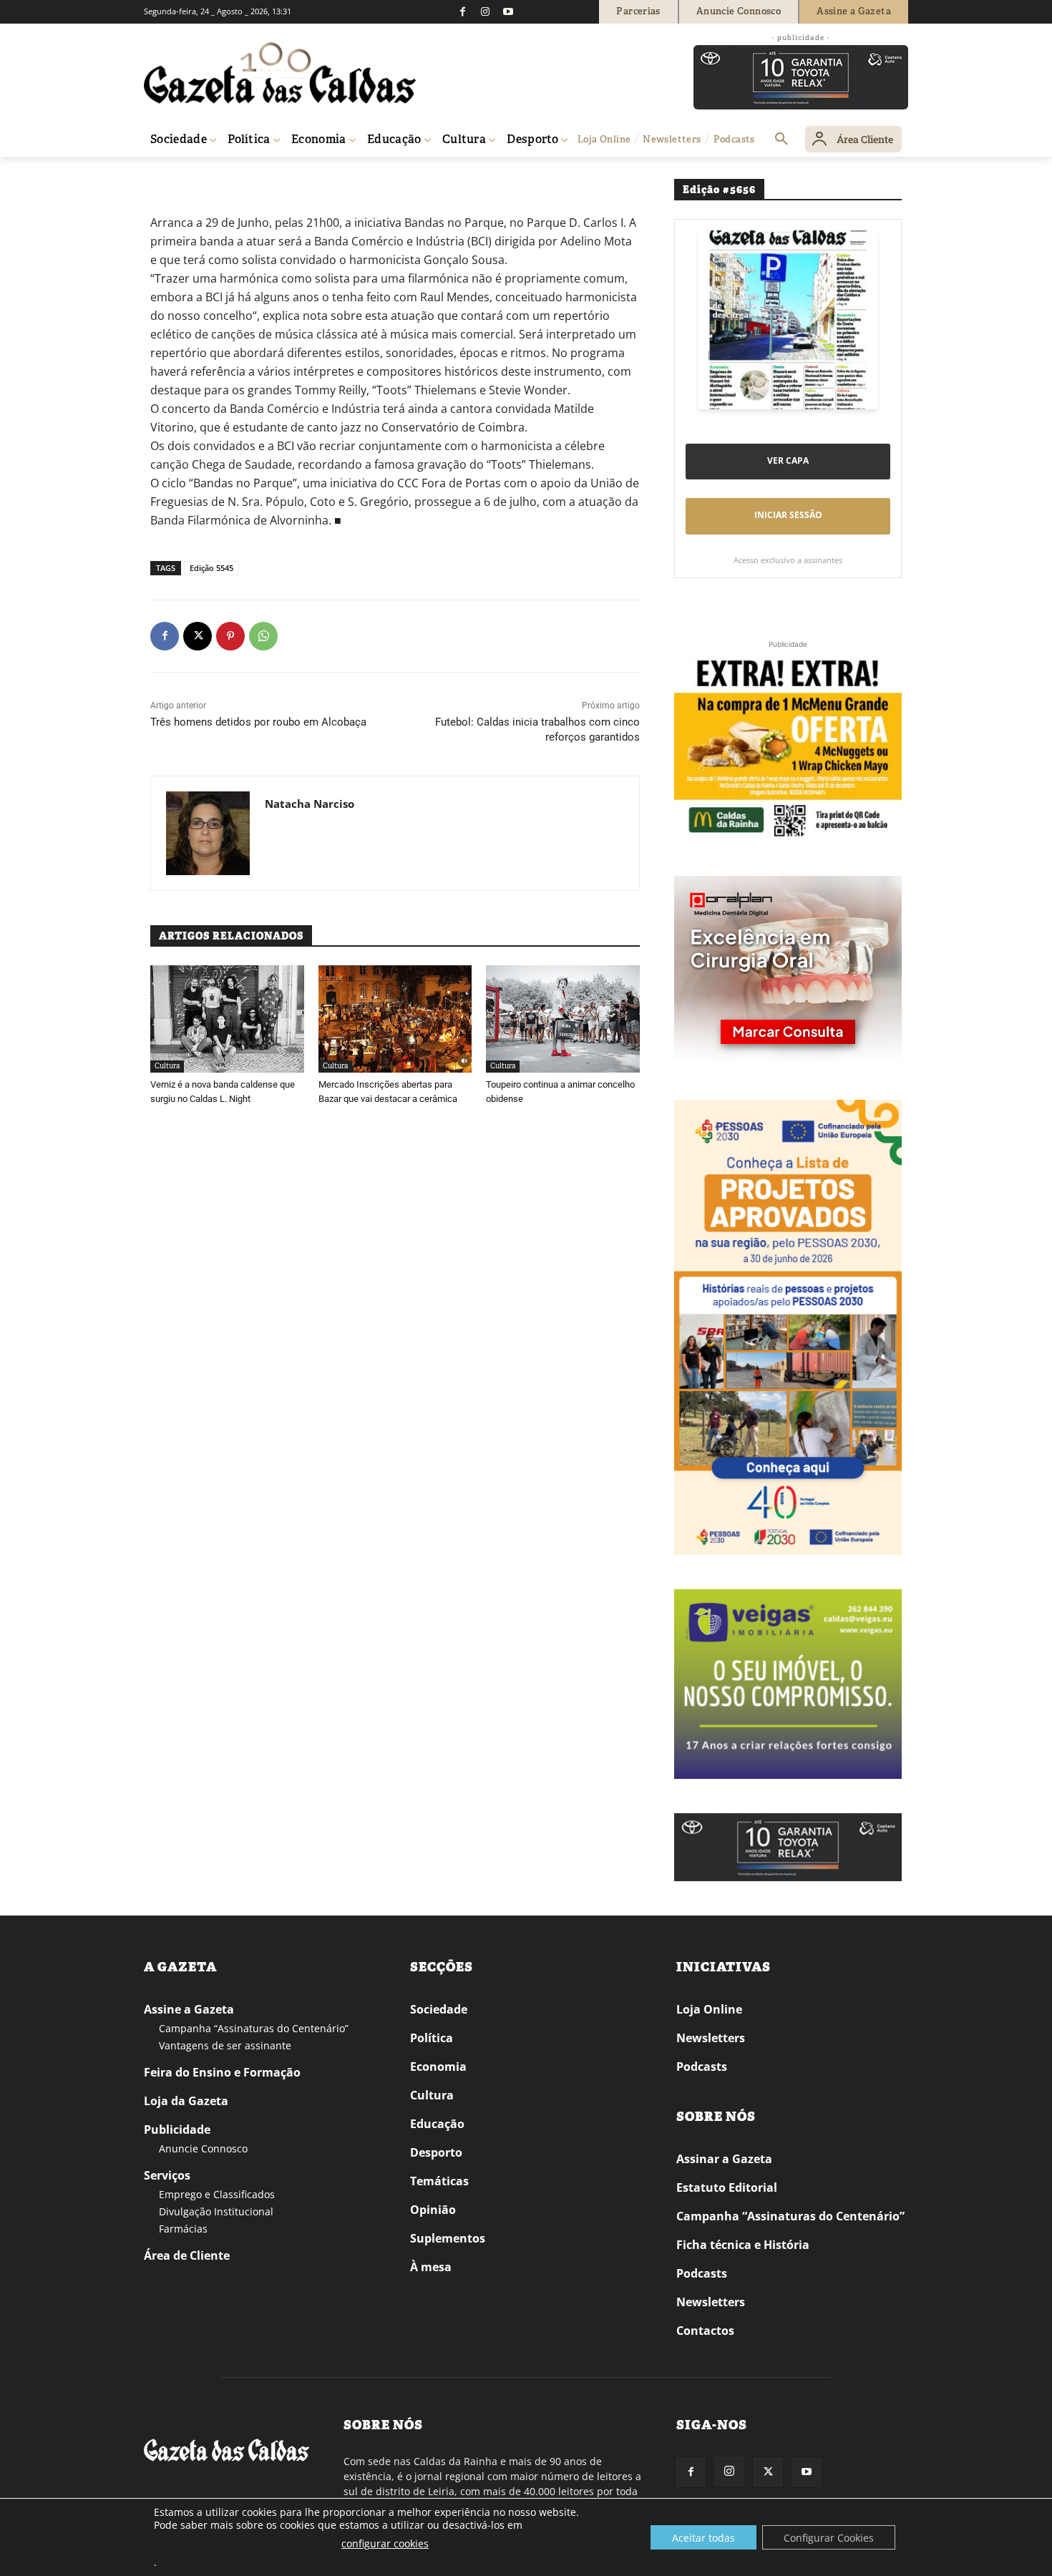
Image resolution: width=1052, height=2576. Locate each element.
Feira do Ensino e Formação (222, 2072)
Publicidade (177, 2129)
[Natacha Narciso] (208, 833)
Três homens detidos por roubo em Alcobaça (258, 722)
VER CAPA (788, 460)
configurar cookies (385, 2543)
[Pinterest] (230, 636)
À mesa (431, 2267)
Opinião (433, 2210)
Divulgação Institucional (216, 2211)
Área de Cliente (187, 2255)
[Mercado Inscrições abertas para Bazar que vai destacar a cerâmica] (395, 1019)
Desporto (436, 2152)
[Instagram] (485, 11)
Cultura (199, 177)
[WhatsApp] (263, 636)
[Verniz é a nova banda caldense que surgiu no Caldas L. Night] (227, 1019)
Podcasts (702, 2067)
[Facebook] (462, 11)
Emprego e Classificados (217, 2194)
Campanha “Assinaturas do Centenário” (254, 2028)
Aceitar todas (703, 2538)
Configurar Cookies (829, 2538)
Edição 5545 (211, 568)
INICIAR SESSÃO (788, 515)
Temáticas (439, 2181)
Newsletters (711, 2038)
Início (165, 177)
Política (432, 2038)
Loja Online (709, 2009)
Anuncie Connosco (203, 2148)
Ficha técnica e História (743, 2245)
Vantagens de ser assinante (225, 2045)
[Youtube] (508, 11)
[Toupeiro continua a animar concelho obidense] (563, 1019)
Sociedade (439, 2009)
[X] (198, 636)
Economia (438, 2067)
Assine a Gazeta (189, 2009)
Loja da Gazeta (186, 2101)
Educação (437, 2124)
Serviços (167, 2175)
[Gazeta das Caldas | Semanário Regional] (280, 73)
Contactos (705, 2331)
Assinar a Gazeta (724, 2159)
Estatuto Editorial (727, 2187)
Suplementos (448, 2238)
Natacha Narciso (310, 804)
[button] (781, 140)
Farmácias (183, 2229)
